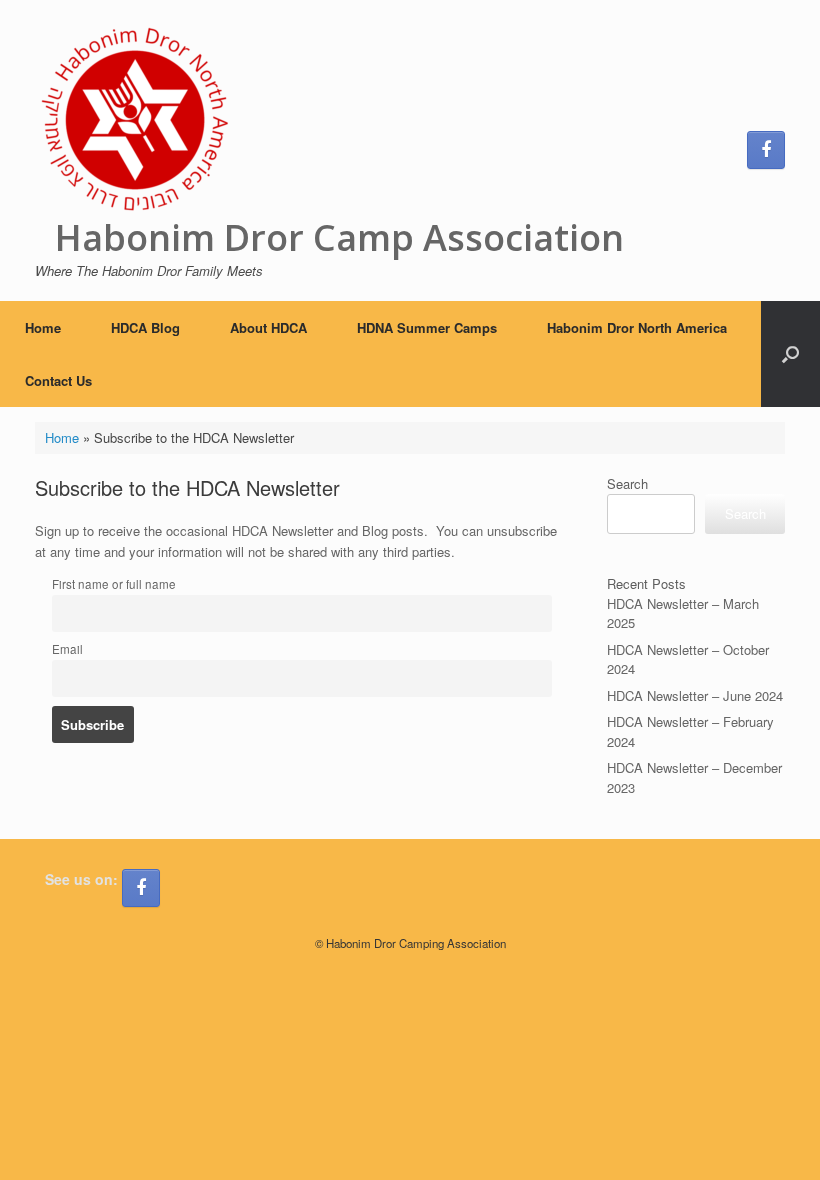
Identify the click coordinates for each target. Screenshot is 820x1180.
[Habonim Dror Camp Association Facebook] (766, 150)
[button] (790, 354)
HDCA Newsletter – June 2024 (695, 695)
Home (43, 327)
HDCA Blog (145, 327)
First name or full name (114, 584)
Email (67, 649)
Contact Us (58, 380)
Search (627, 483)
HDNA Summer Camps (427, 327)
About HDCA (268, 327)
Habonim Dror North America (637, 327)
